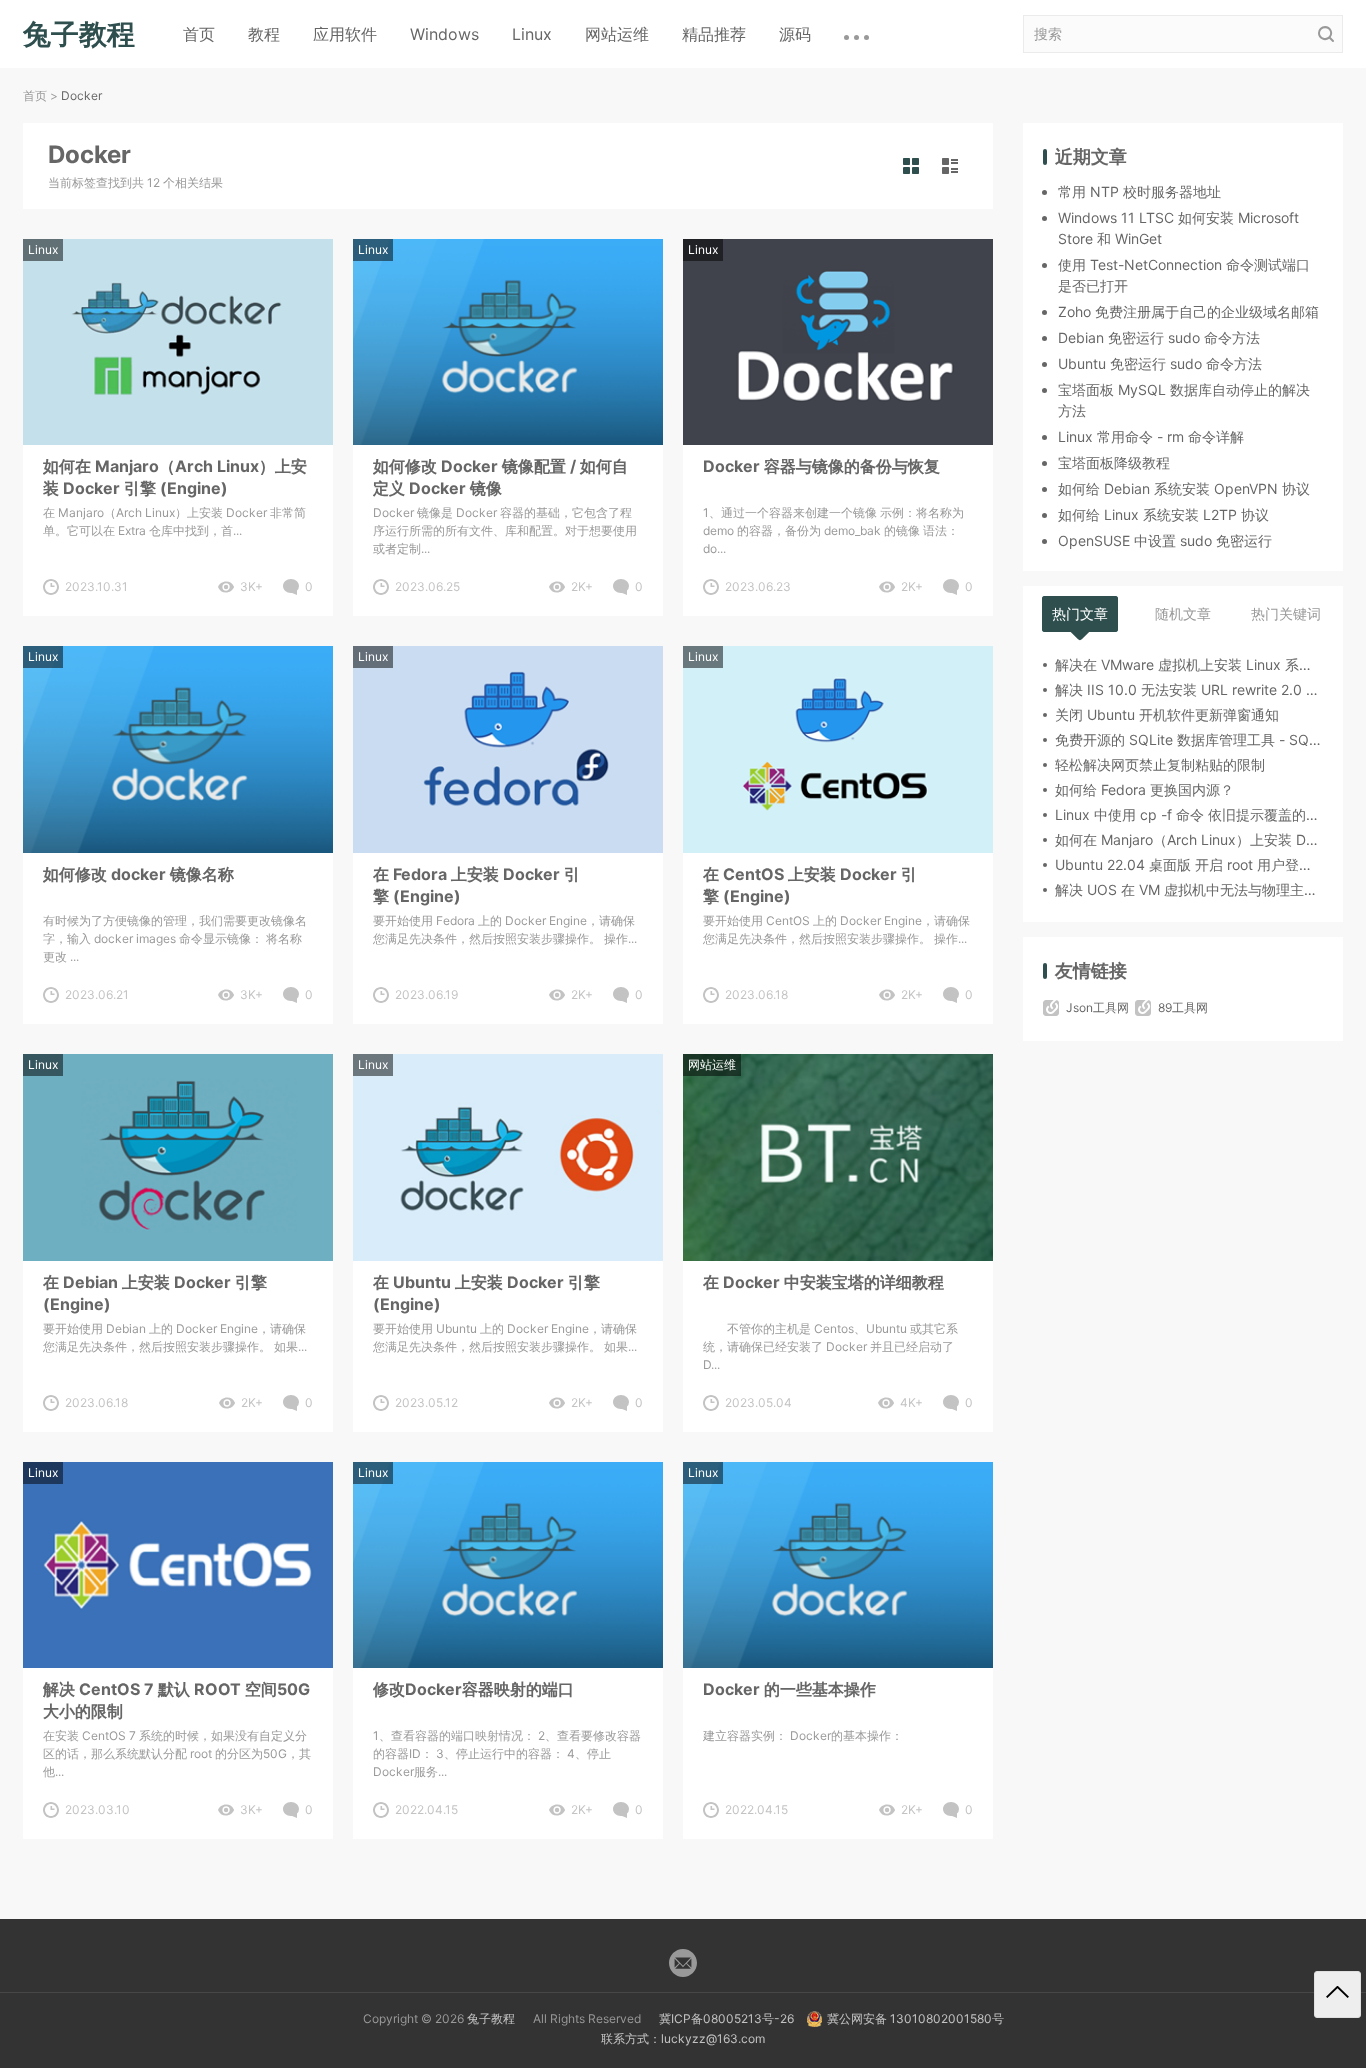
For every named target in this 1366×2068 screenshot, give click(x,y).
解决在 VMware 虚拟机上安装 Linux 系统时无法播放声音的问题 (1189, 664)
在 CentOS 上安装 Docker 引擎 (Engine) (810, 885)
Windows (444, 34)
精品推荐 (714, 34)
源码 (795, 34)
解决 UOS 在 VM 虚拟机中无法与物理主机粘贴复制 (1189, 889)
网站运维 (617, 34)
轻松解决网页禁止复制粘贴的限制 (1160, 764)
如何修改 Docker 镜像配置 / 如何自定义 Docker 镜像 (500, 477)
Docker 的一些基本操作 (789, 1689)
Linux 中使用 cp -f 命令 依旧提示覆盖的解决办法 (1189, 814)
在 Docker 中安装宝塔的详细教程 (823, 1282)
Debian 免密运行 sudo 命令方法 (1159, 337)
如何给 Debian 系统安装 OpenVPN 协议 (1184, 488)
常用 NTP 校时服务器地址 (1139, 191)
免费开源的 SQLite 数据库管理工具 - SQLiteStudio (1189, 739)
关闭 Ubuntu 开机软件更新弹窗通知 (1167, 714)
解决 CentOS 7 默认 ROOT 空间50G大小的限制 (176, 1700)
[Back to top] (1337, 1994)
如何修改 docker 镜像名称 (138, 874)
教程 (264, 34)
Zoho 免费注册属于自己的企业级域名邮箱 (1188, 311)
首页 (199, 34)
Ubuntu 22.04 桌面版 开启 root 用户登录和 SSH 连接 (1189, 864)
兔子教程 (491, 2018)
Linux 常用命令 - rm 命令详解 (1151, 436)
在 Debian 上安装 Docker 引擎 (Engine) (155, 1293)
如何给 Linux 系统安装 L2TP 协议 (1163, 514)
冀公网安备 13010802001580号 (915, 2018)
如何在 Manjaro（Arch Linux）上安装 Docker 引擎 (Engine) (175, 477)
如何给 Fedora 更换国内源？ (1144, 789)
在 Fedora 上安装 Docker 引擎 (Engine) (476, 885)
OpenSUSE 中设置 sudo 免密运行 (1165, 540)
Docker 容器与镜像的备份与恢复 (821, 466)
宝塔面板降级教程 (1114, 462)
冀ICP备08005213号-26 (726, 2018)
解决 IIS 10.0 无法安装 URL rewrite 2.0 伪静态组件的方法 (1189, 689)
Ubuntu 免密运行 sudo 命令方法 (1160, 363)
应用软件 (345, 34)
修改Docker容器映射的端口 (473, 1689)
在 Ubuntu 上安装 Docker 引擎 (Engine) (486, 1293)
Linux (532, 34)
